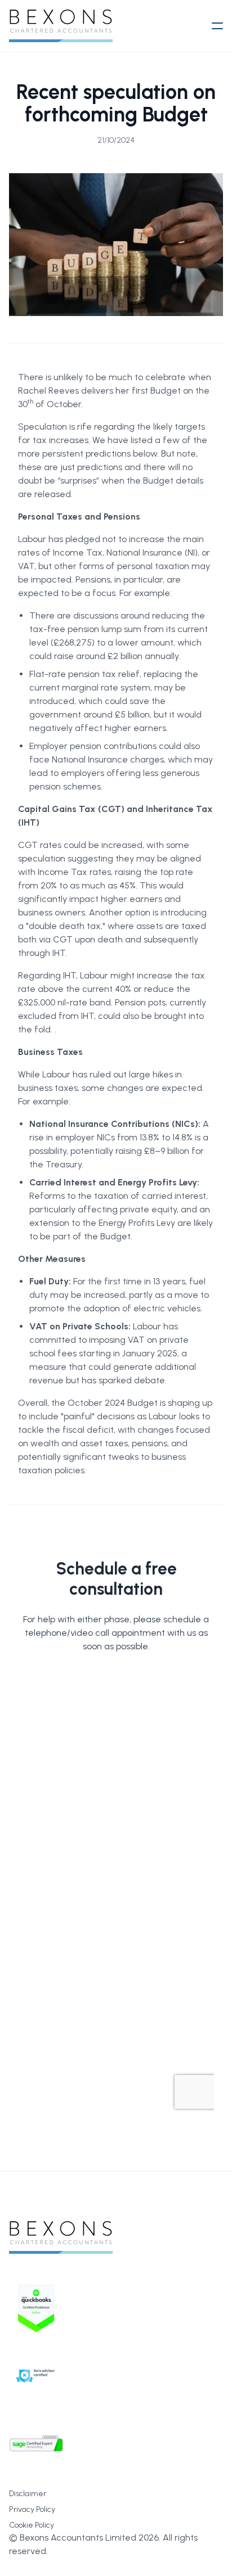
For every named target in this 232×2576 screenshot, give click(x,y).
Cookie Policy (32, 2525)
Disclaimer (28, 2494)
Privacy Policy (32, 2509)
